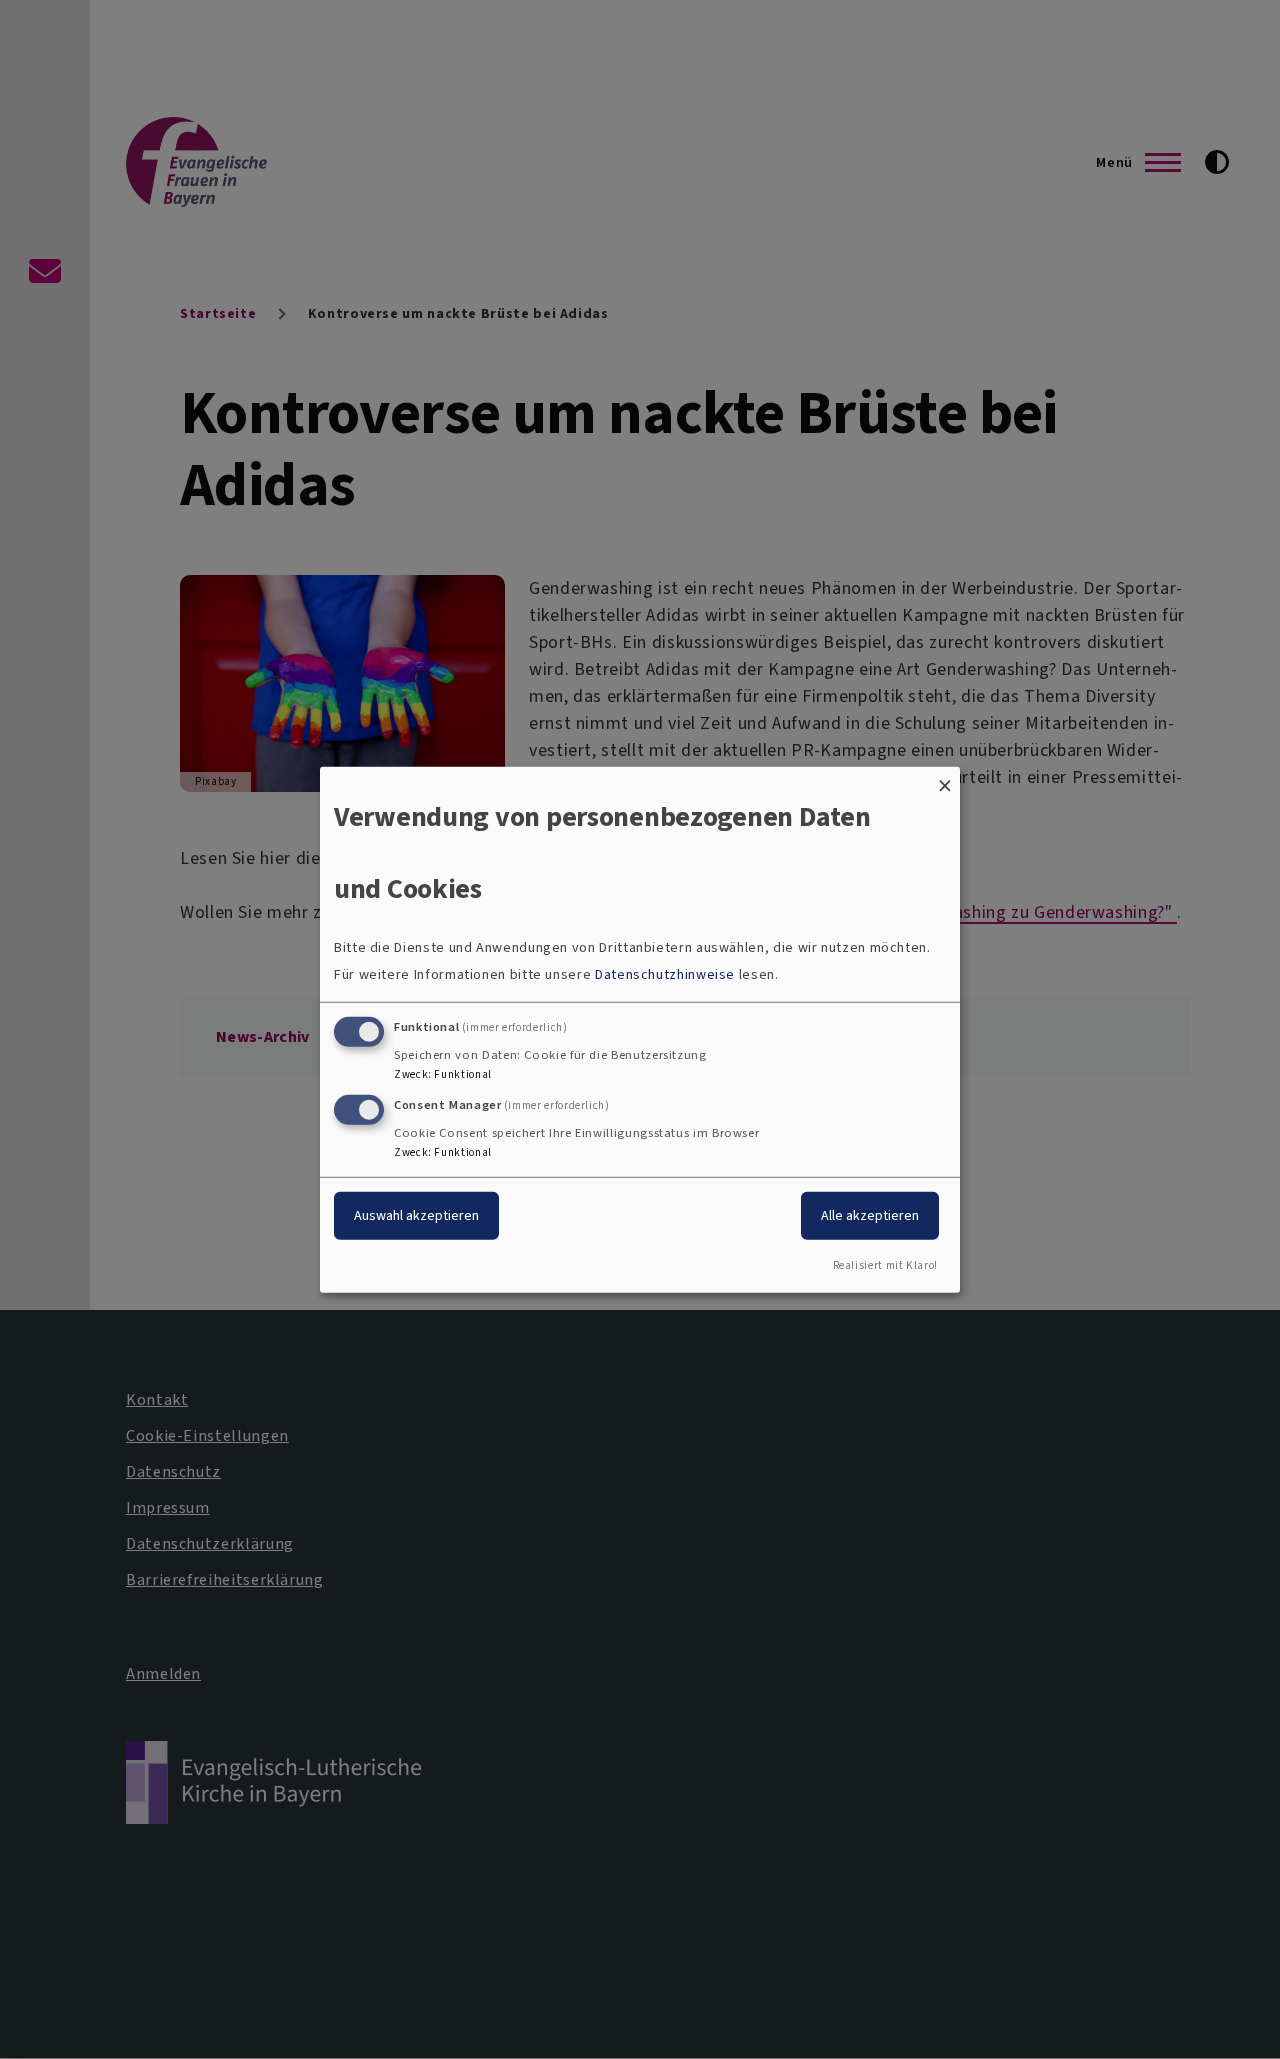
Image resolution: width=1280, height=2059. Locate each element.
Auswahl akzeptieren (416, 1215)
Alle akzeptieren (870, 1215)
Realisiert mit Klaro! (885, 1265)
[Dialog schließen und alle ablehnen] (945, 778)
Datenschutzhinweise (665, 974)
